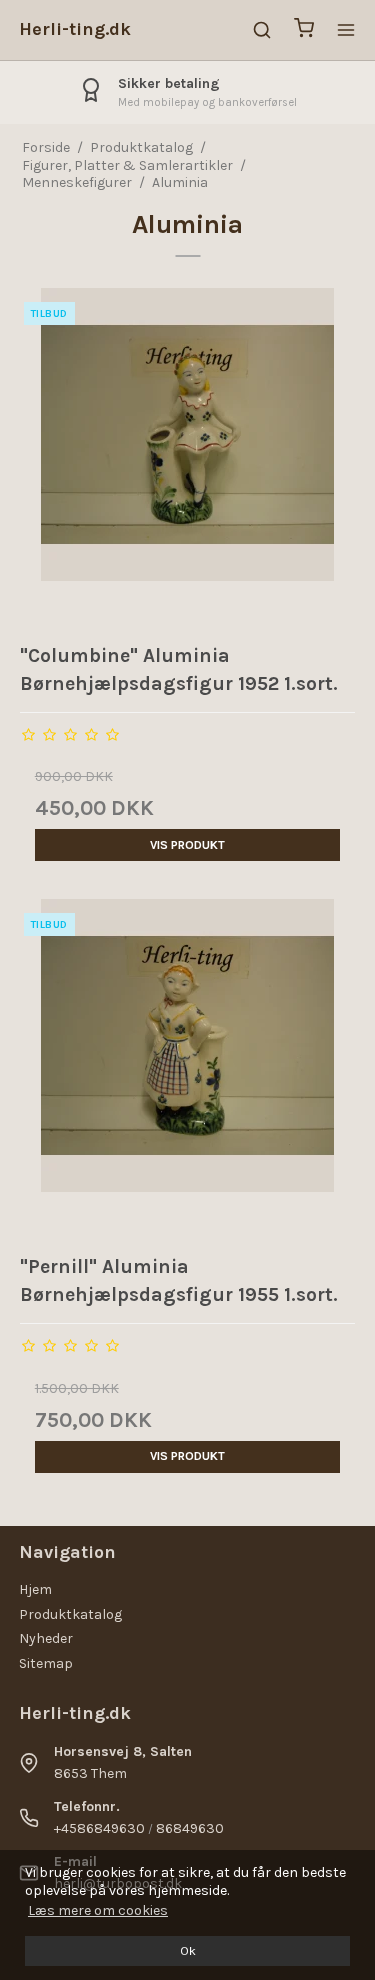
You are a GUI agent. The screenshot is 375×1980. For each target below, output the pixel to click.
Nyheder (46, 1638)
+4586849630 (99, 1828)
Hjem (35, 1589)
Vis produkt (187, 845)
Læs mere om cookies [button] (98, 1910)
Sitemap (46, 1663)
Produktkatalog (70, 1614)
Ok (188, 1950)
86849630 (190, 1828)
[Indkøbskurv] (304, 30)
